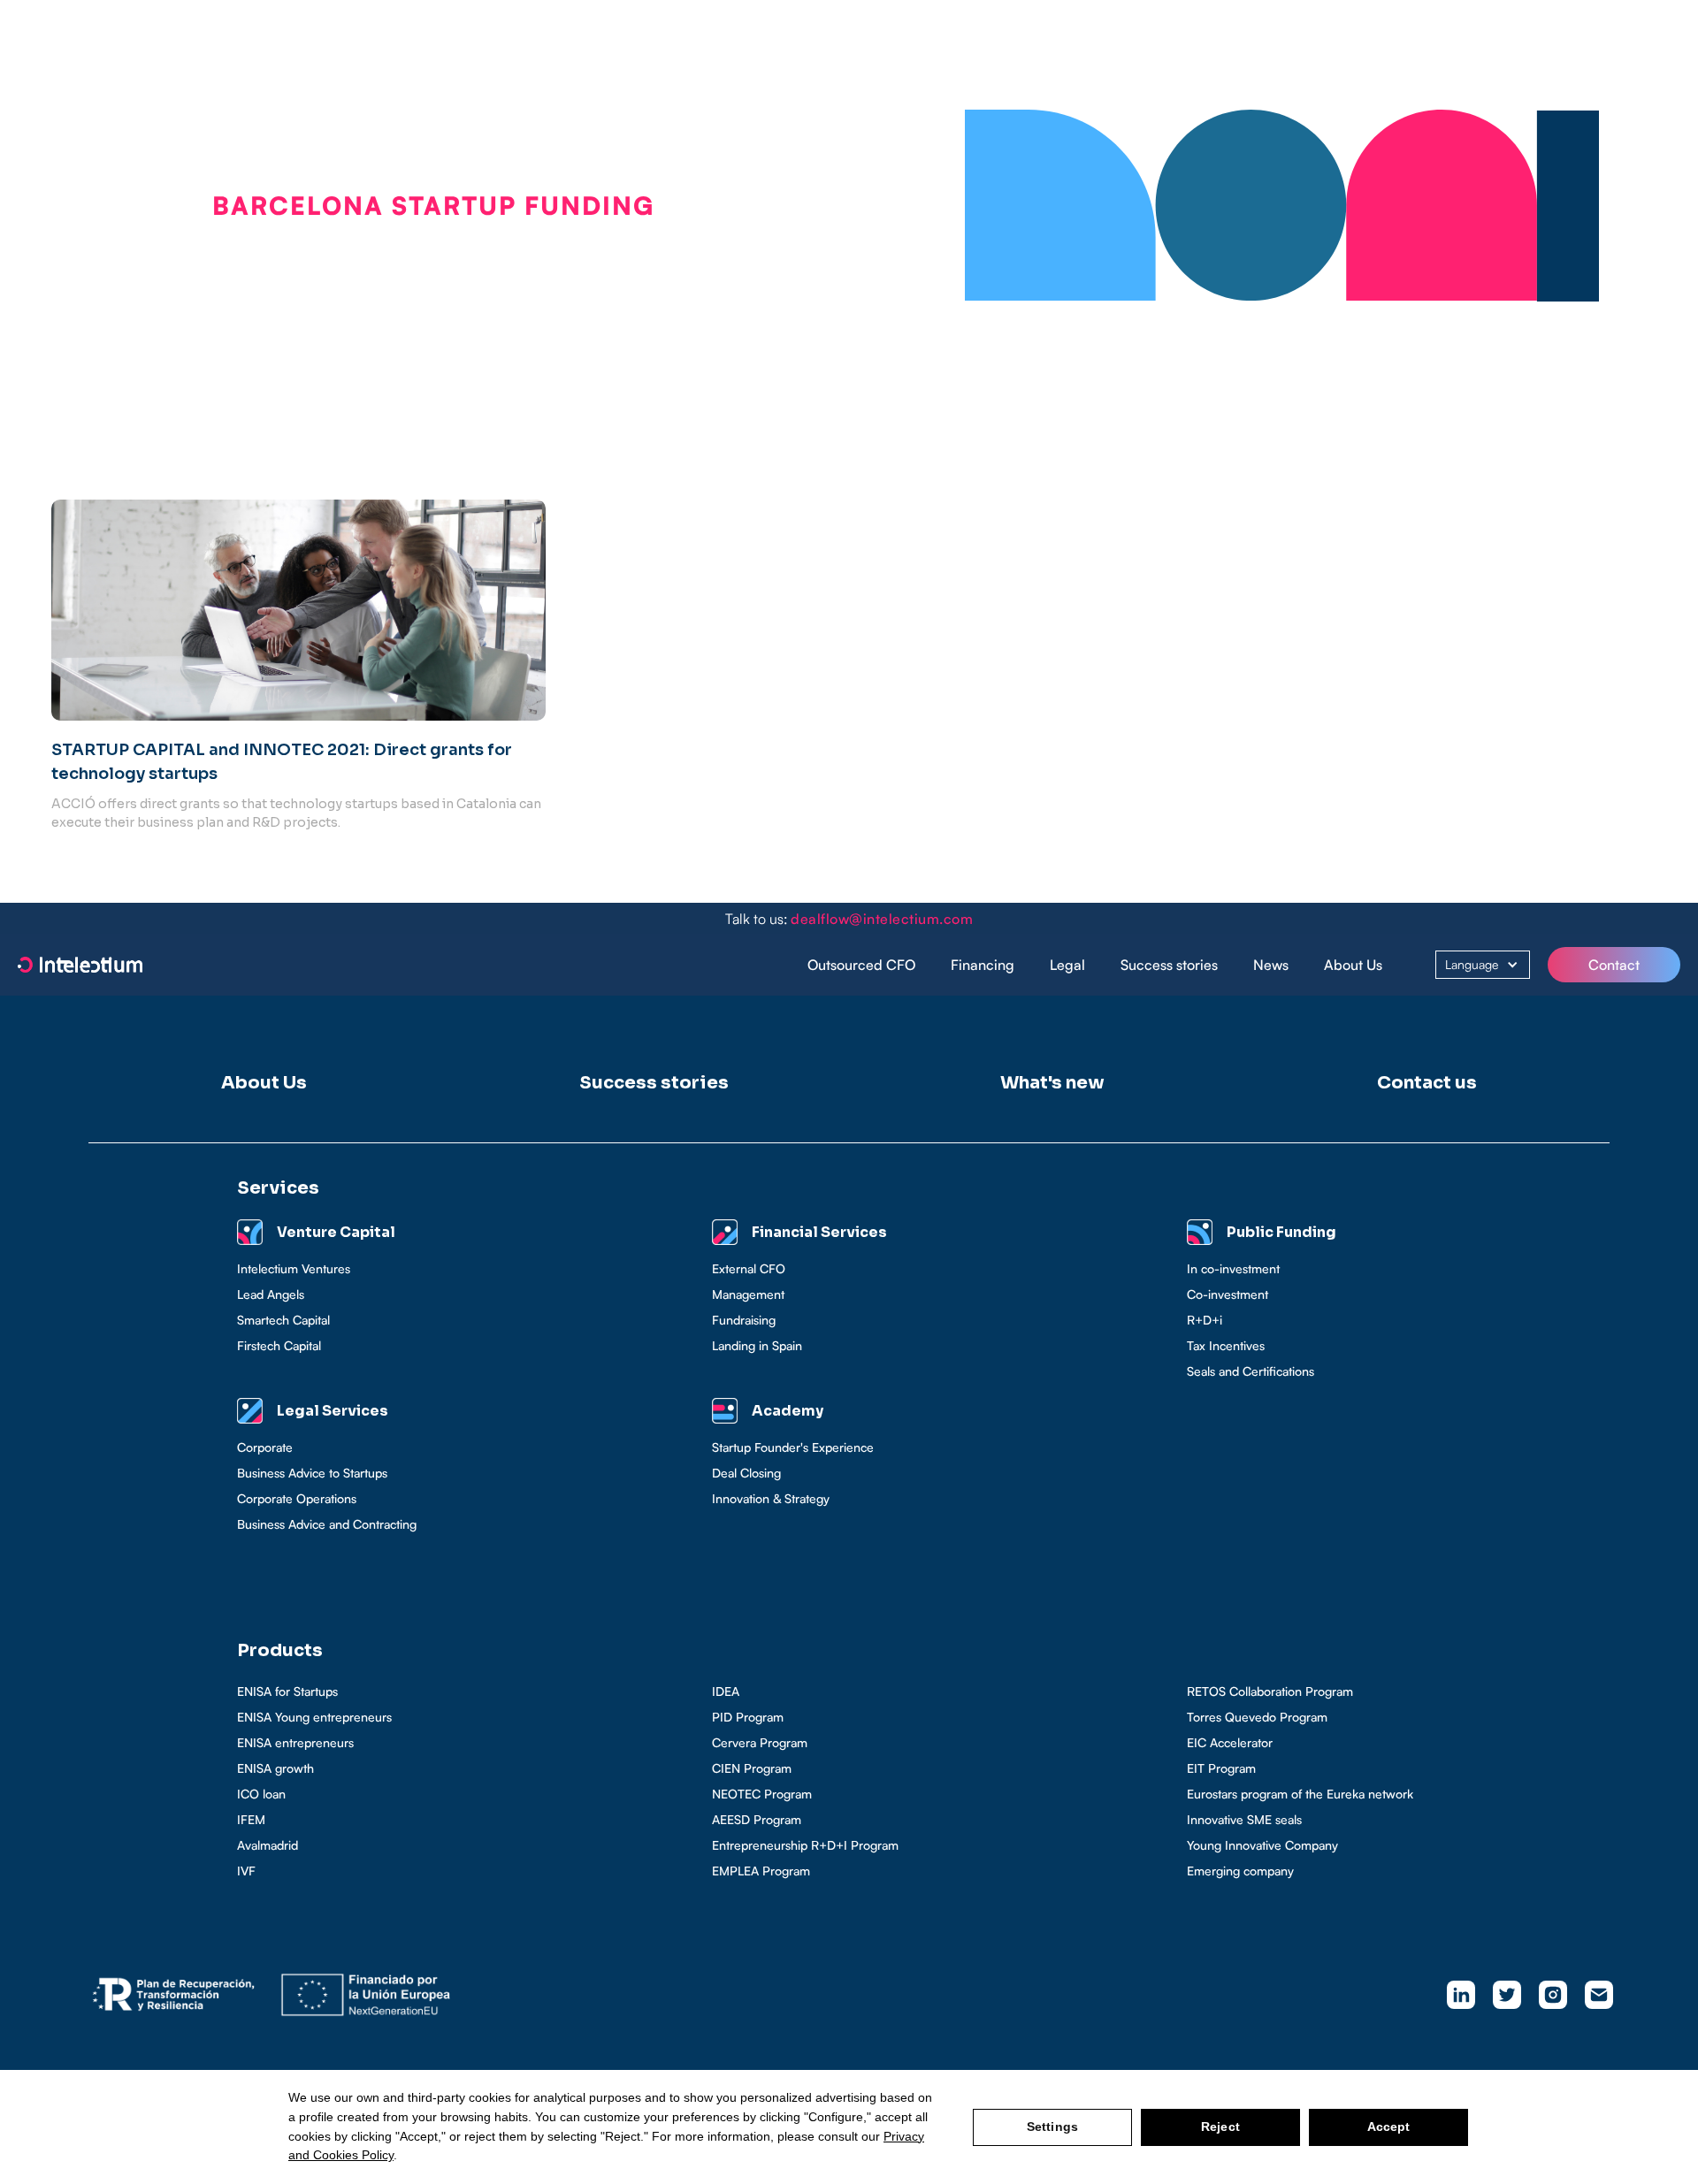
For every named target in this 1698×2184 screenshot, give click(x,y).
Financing (983, 965)
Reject (1220, 2127)
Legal (1067, 965)
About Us (1353, 965)
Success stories (1169, 965)
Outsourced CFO (861, 965)
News (1271, 965)
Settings (1052, 2127)
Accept (1389, 2127)
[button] (983, 965)
